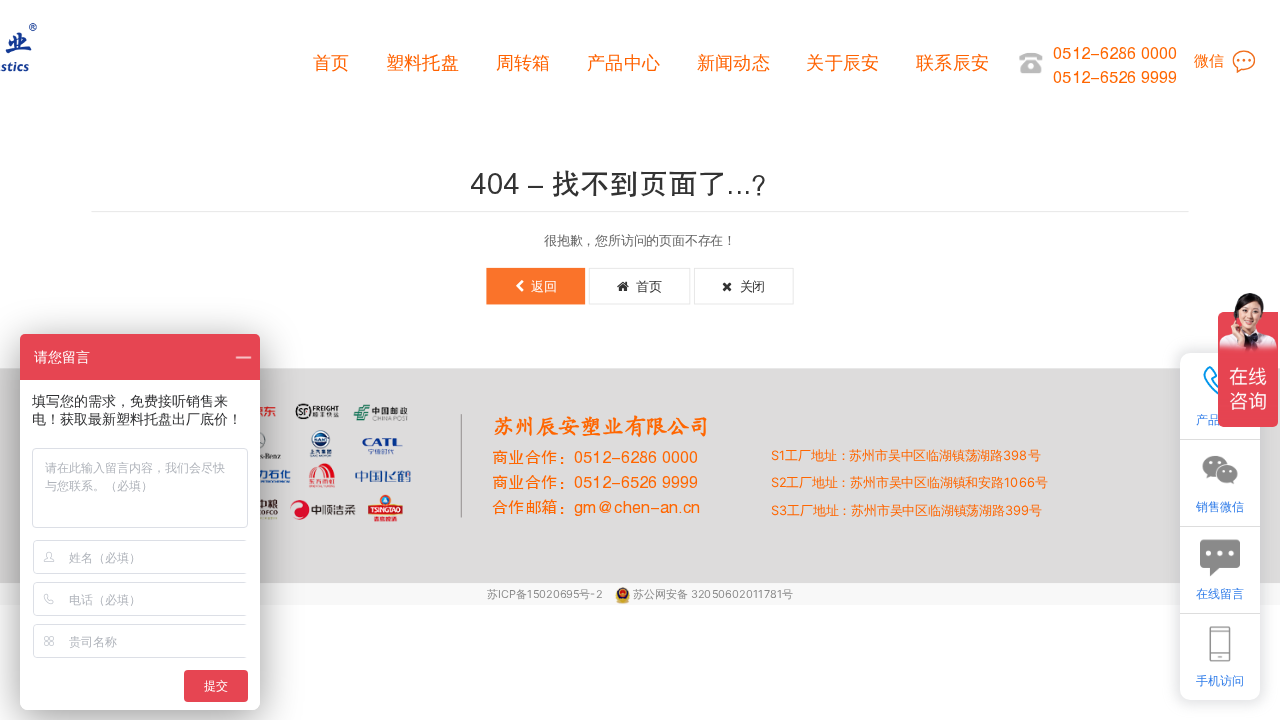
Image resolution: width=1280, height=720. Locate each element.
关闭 (748, 286)
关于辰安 (842, 63)
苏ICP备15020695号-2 (546, 594)
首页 (331, 63)
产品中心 (623, 63)
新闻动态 (733, 63)
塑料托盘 (422, 63)
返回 (540, 286)
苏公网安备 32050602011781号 (713, 594)
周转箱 (523, 63)
